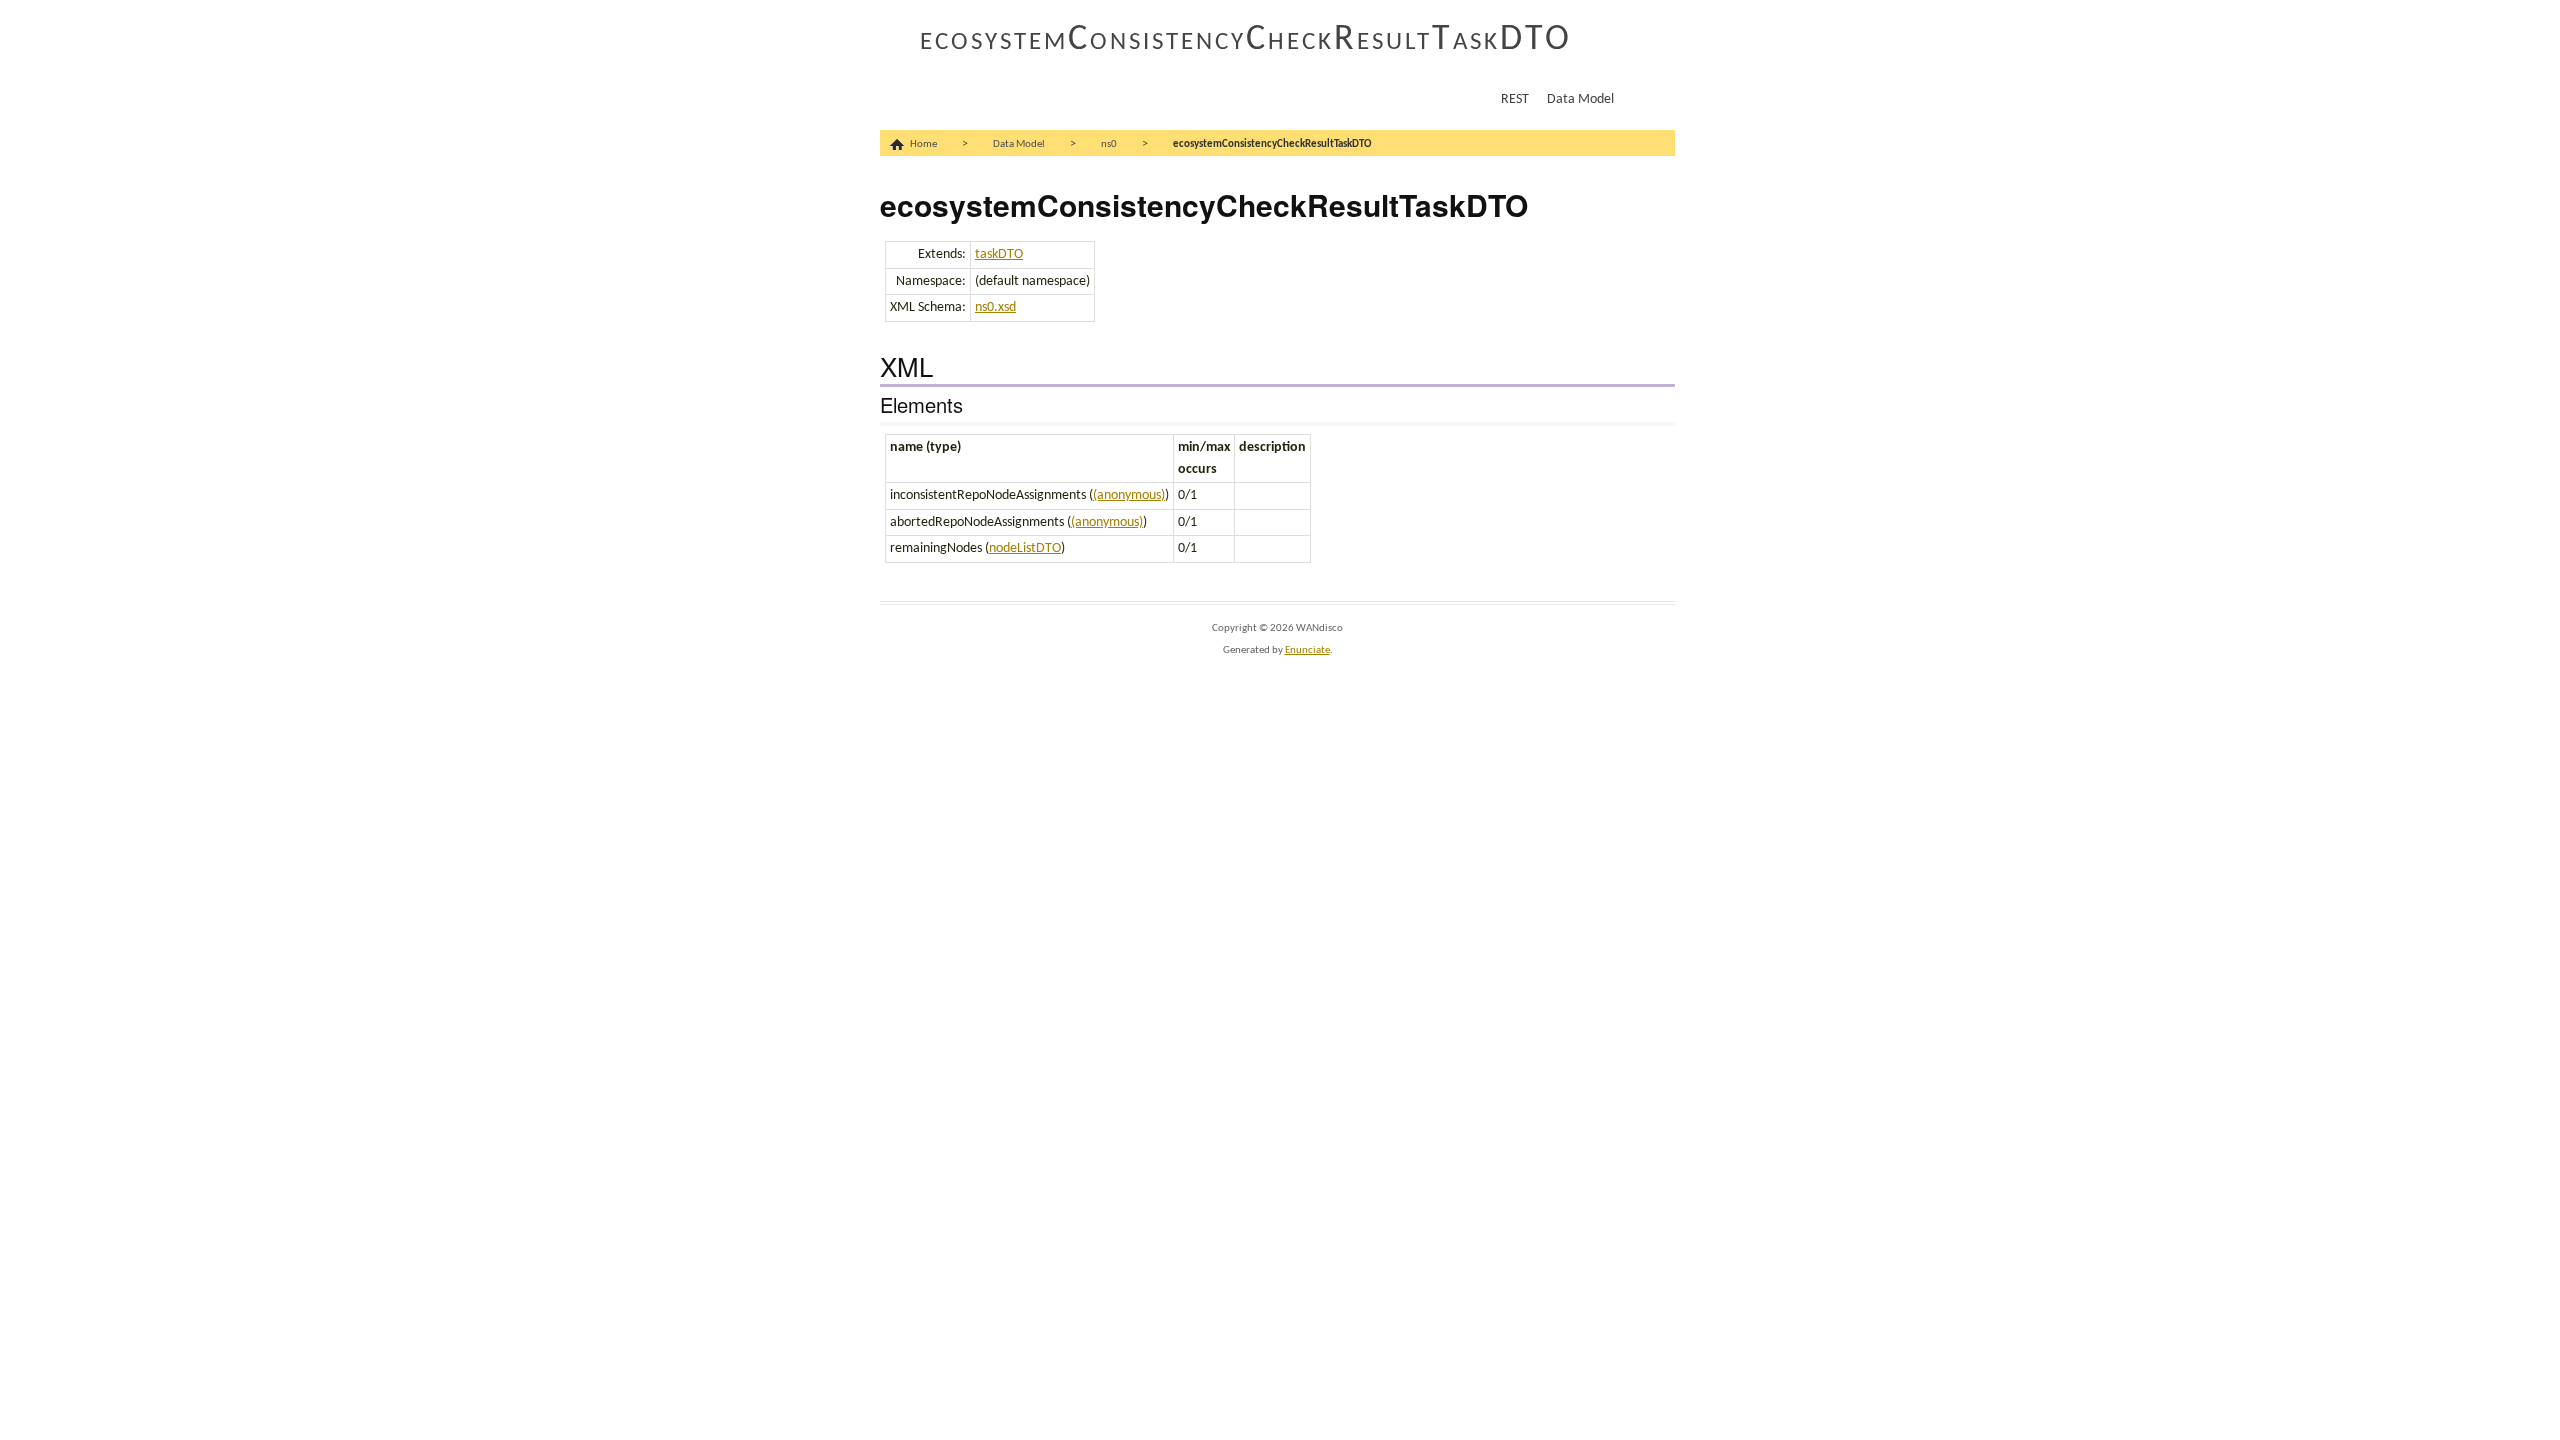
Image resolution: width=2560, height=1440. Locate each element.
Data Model (1580, 99)
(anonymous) (1129, 495)
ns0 (1109, 144)
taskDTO (999, 254)
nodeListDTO (1025, 548)
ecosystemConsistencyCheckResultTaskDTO (1246, 40)
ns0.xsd (995, 307)
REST (1515, 99)
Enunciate (1307, 650)
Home (923, 144)
